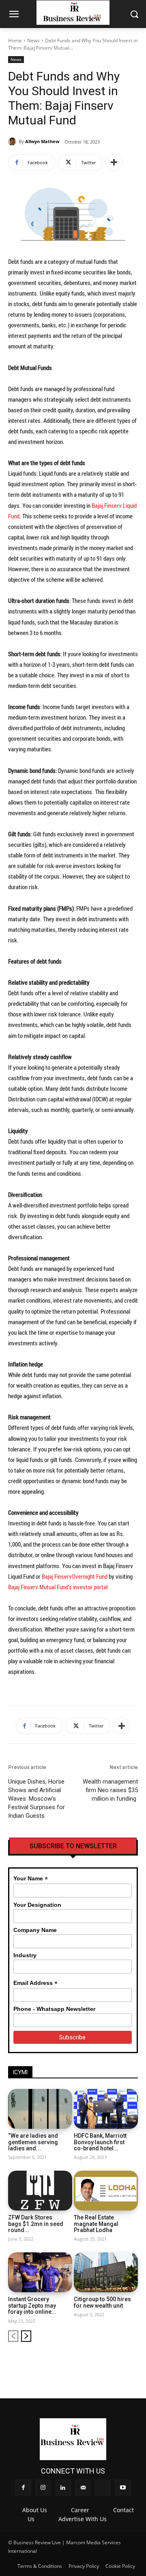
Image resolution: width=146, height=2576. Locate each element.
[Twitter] (119, 2362)
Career (80, 2510)
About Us (35, 2510)
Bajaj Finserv (57, 1576)
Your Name (31, 1879)
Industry (25, 1955)
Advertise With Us (83, 2519)
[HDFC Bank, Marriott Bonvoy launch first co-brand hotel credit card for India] (106, 2109)
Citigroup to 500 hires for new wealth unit (102, 2302)
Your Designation (37, 1905)
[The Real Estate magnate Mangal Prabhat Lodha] (106, 2191)
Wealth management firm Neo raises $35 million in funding (110, 1790)
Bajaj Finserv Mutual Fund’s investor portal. (59, 1587)
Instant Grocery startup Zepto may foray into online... (32, 2305)
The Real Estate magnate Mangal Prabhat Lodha (96, 2224)
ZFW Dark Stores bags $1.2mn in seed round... (36, 2224)
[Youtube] (132, 2362)
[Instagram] (78, 2362)
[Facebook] (64, 2362)
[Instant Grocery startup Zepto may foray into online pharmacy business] (40, 2272)
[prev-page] (13, 2336)
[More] (114, 163)
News (33, 40)
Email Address (35, 1983)
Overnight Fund (90, 1576)
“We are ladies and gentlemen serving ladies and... (33, 2142)
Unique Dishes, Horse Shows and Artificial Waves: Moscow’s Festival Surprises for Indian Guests (36, 1799)
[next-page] (26, 2336)
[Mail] (105, 2362)
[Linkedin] (91, 2362)
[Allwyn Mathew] (13, 141)
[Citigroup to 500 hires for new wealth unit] (106, 2272)
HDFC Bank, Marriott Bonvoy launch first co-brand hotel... (100, 2142)
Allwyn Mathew (42, 141)
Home (15, 40)
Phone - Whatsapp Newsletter (54, 2009)
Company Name (35, 1930)
